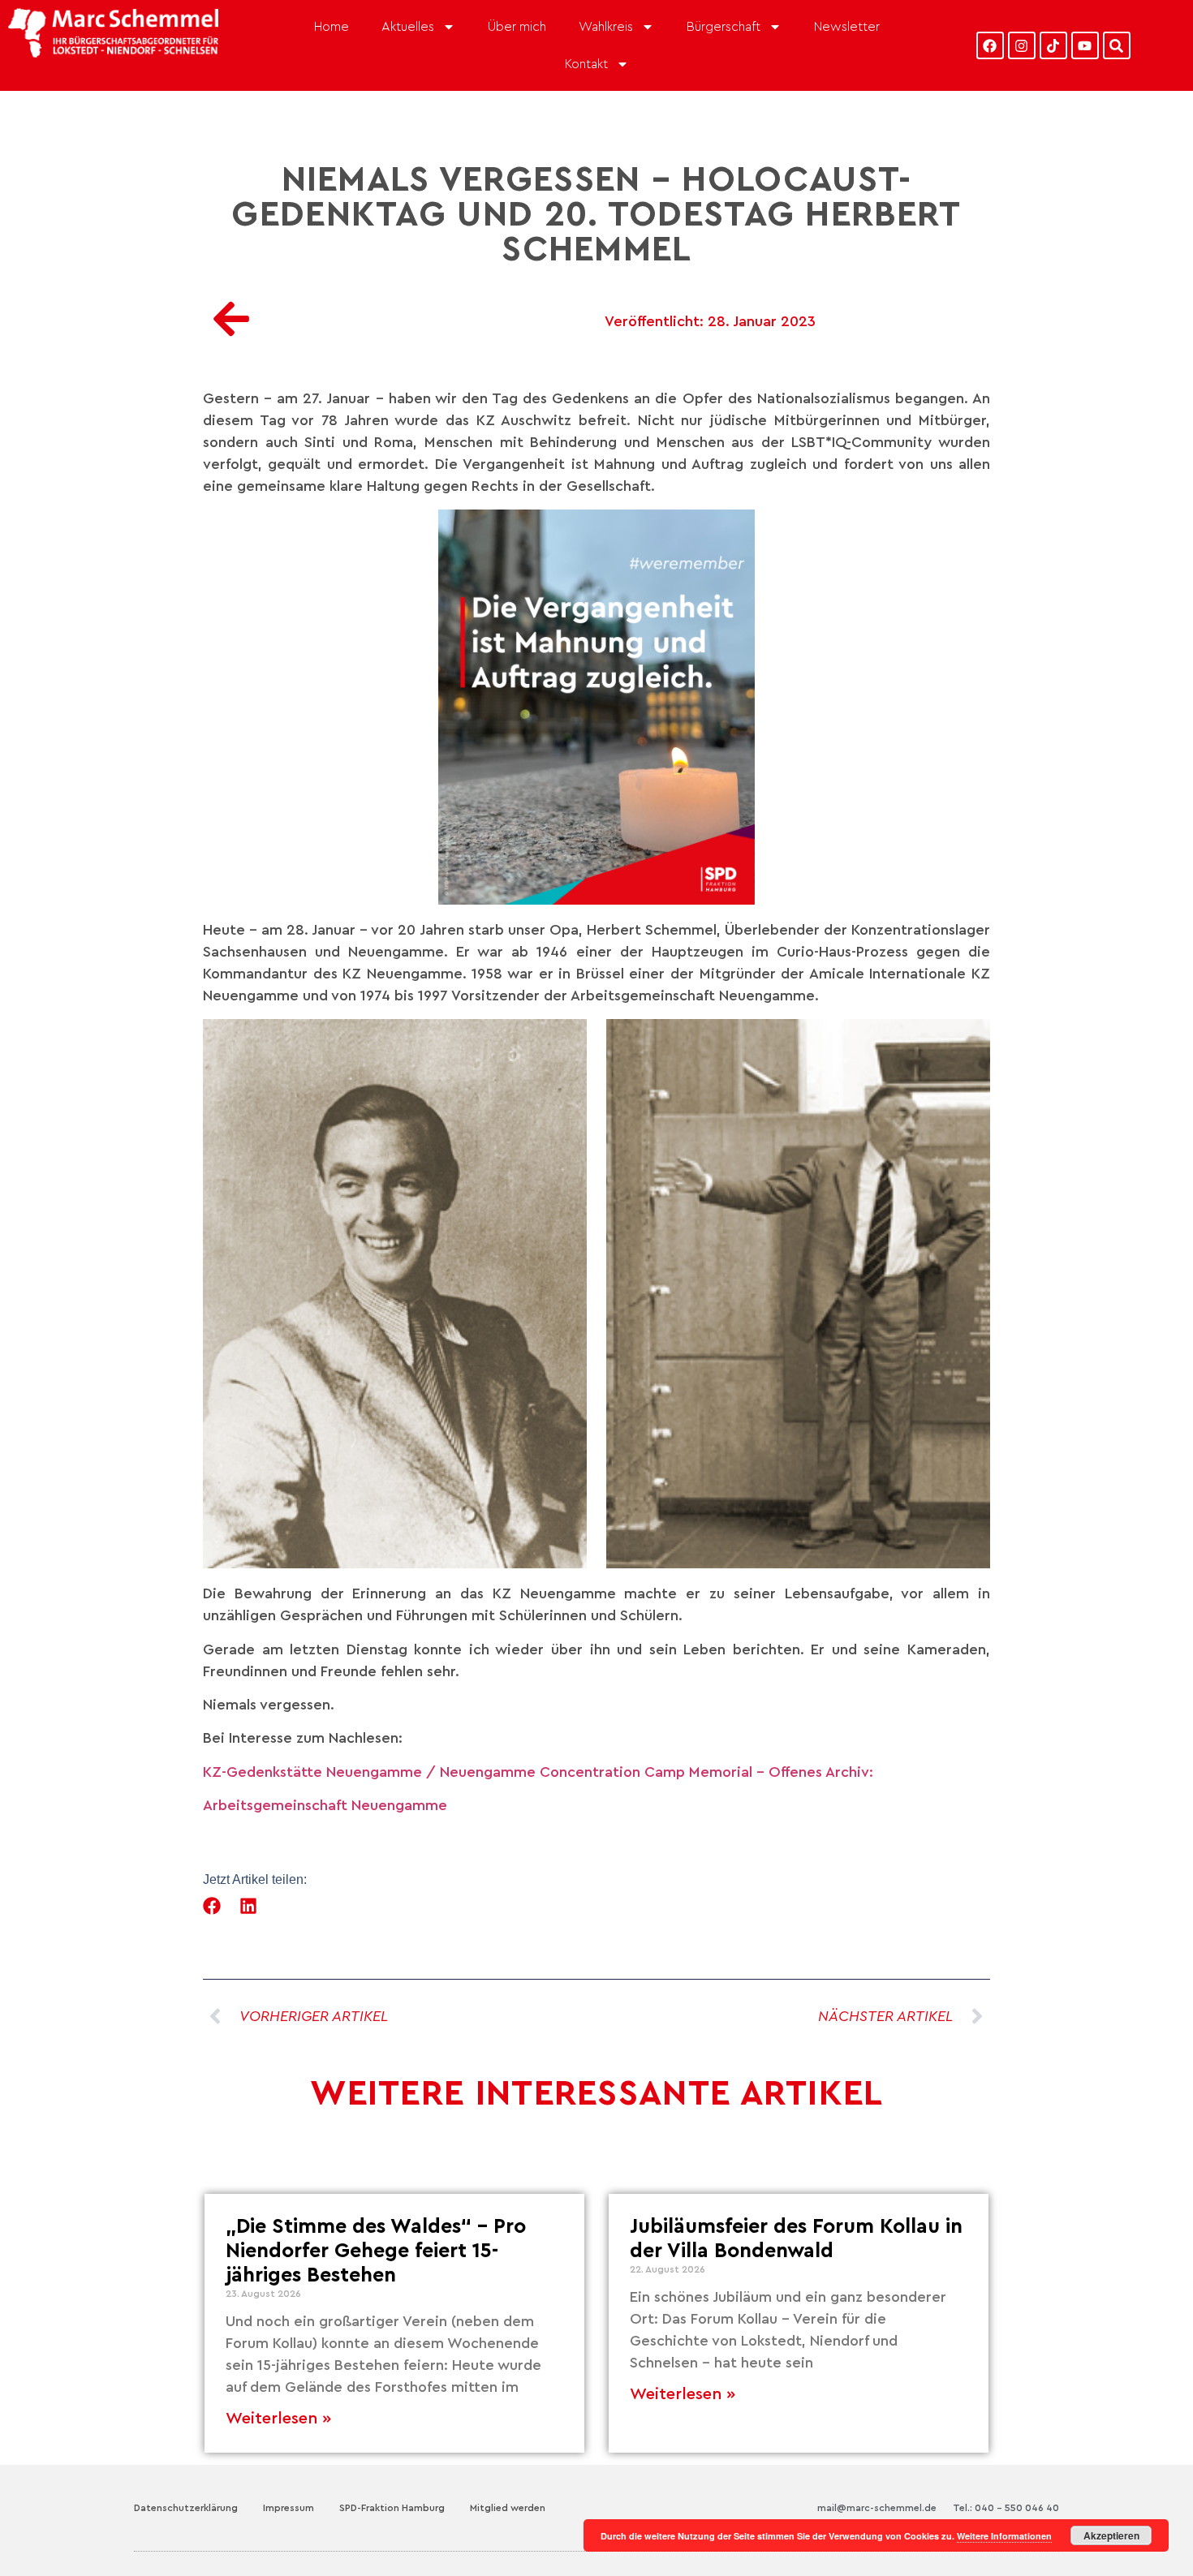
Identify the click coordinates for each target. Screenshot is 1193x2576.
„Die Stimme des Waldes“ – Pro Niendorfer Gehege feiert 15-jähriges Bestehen (376, 2251)
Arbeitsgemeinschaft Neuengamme (325, 1805)
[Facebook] (990, 45)
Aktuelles (408, 27)
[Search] (1117, 45)
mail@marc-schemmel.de (877, 2508)
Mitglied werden (508, 2508)
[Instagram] (1022, 45)
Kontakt (586, 64)
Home (332, 27)
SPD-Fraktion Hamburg (392, 2508)
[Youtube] (1085, 45)
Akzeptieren (1111, 2535)
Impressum (289, 2508)
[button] (212, 1906)
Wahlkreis (606, 27)
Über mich (517, 27)
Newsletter (847, 27)
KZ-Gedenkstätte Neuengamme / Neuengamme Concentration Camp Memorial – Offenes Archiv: (538, 1772)
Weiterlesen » (278, 2419)
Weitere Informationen (1004, 2536)
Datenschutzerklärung (186, 2508)
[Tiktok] (1053, 45)
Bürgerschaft (724, 27)
